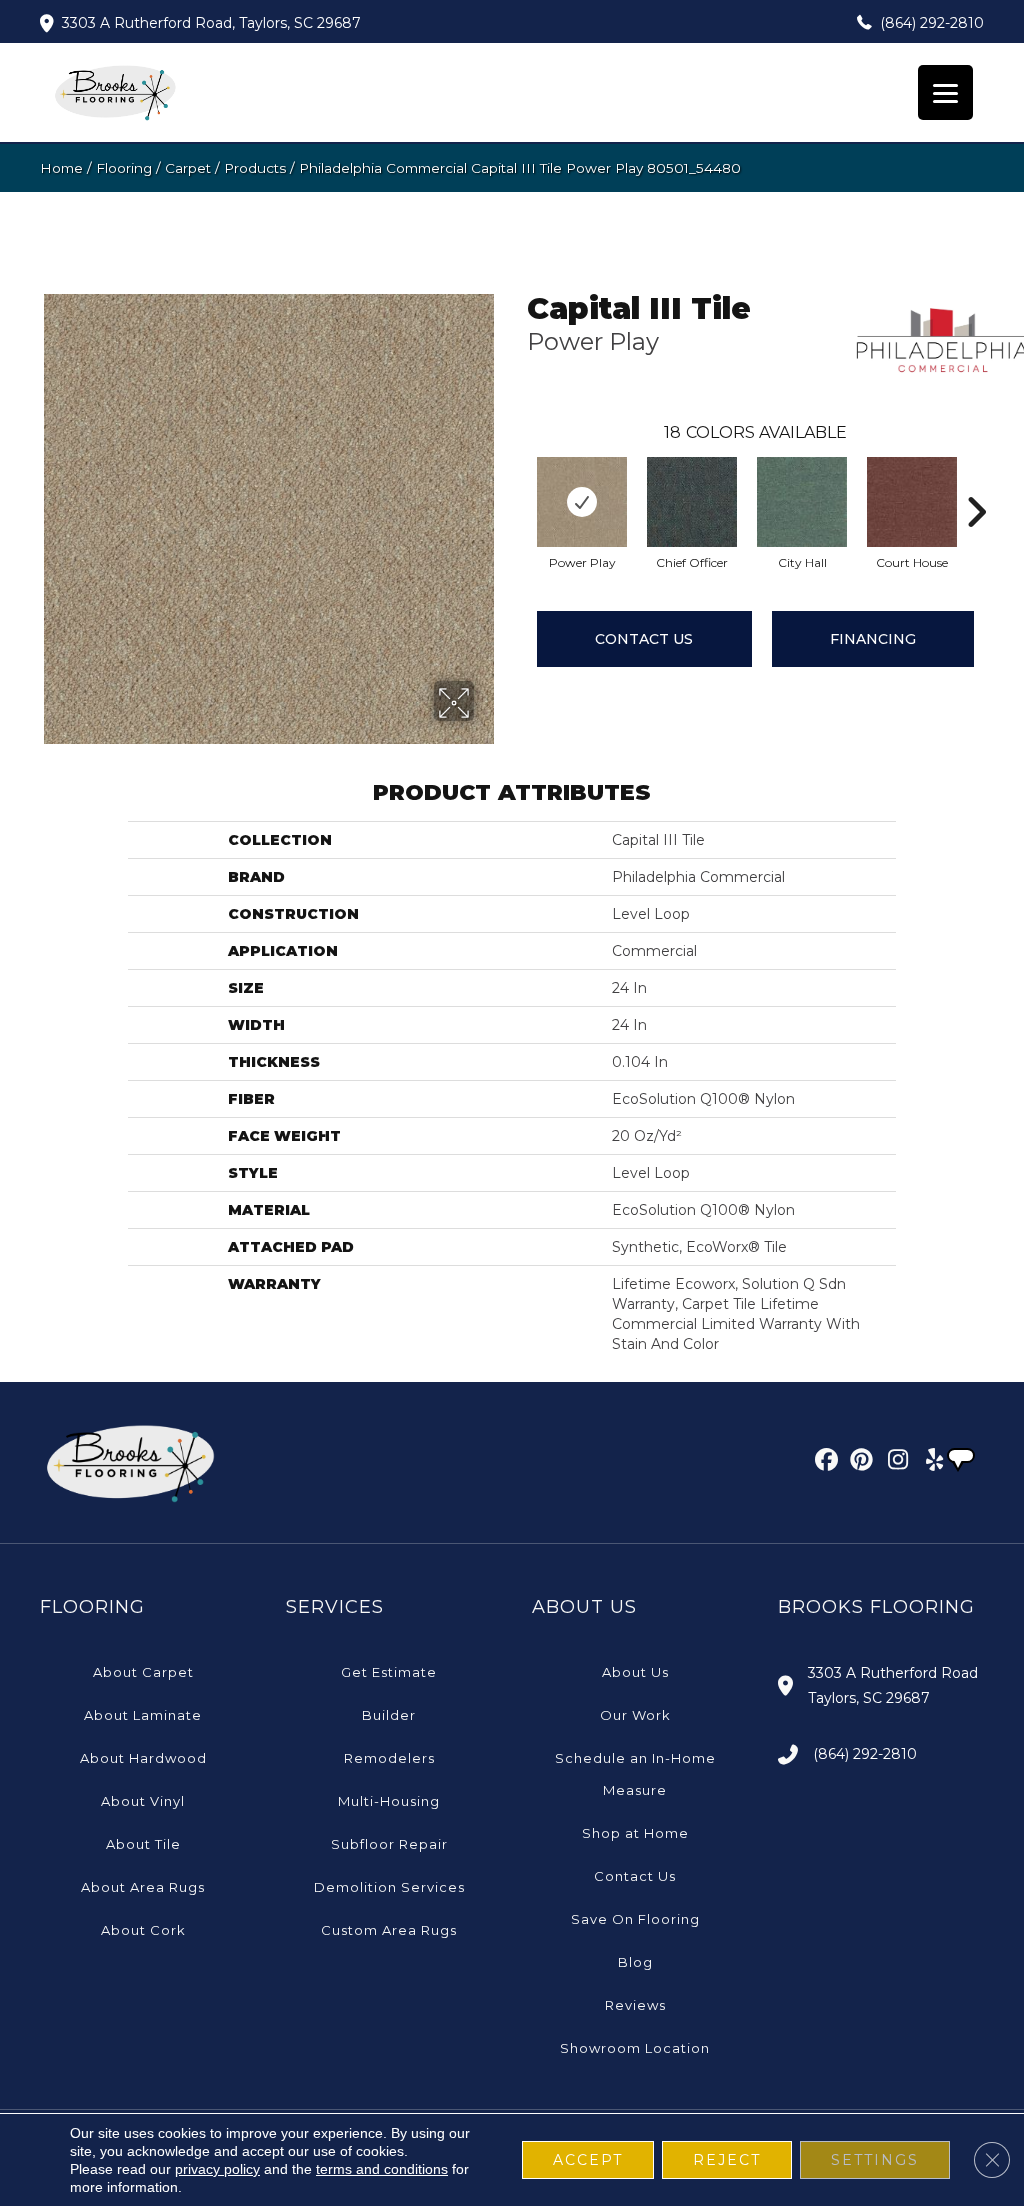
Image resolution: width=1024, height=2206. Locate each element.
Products (255, 168)
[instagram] (893, 1463)
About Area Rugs (143, 1887)
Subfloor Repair (389, 1844)
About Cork (143, 1930)
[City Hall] (802, 502)
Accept (588, 2160)
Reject (727, 2160)
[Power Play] (582, 502)
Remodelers (389, 1758)
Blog (635, 1962)
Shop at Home (635, 1833)
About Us (635, 1672)
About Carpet (143, 1672)
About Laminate (143, 1715)
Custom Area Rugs (389, 1930)
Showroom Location (635, 2048)
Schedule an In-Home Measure (635, 1774)
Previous (517, 482)
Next (976, 482)
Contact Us (644, 639)
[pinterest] (858, 1463)
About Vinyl (143, 1801)
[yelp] (928, 1463)
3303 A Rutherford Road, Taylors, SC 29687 (211, 23)
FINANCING (873, 639)
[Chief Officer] (692, 502)
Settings (875, 2160)
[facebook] (823, 1463)
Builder (389, 1715)
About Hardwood (143, 1758)
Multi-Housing (389, 1801)
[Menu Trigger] (945, 92)
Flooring (124, 168)
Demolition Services (389, 1887)
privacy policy (217, 2169)
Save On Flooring (635, 1919)
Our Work (635, 1715)
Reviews (635, 2005)
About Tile (143, 1844)
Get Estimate (389, 1672)
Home (61, 168)
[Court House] (912, 502)
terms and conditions (382, 2169)
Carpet (188, 168)
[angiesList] (963, 1462)
